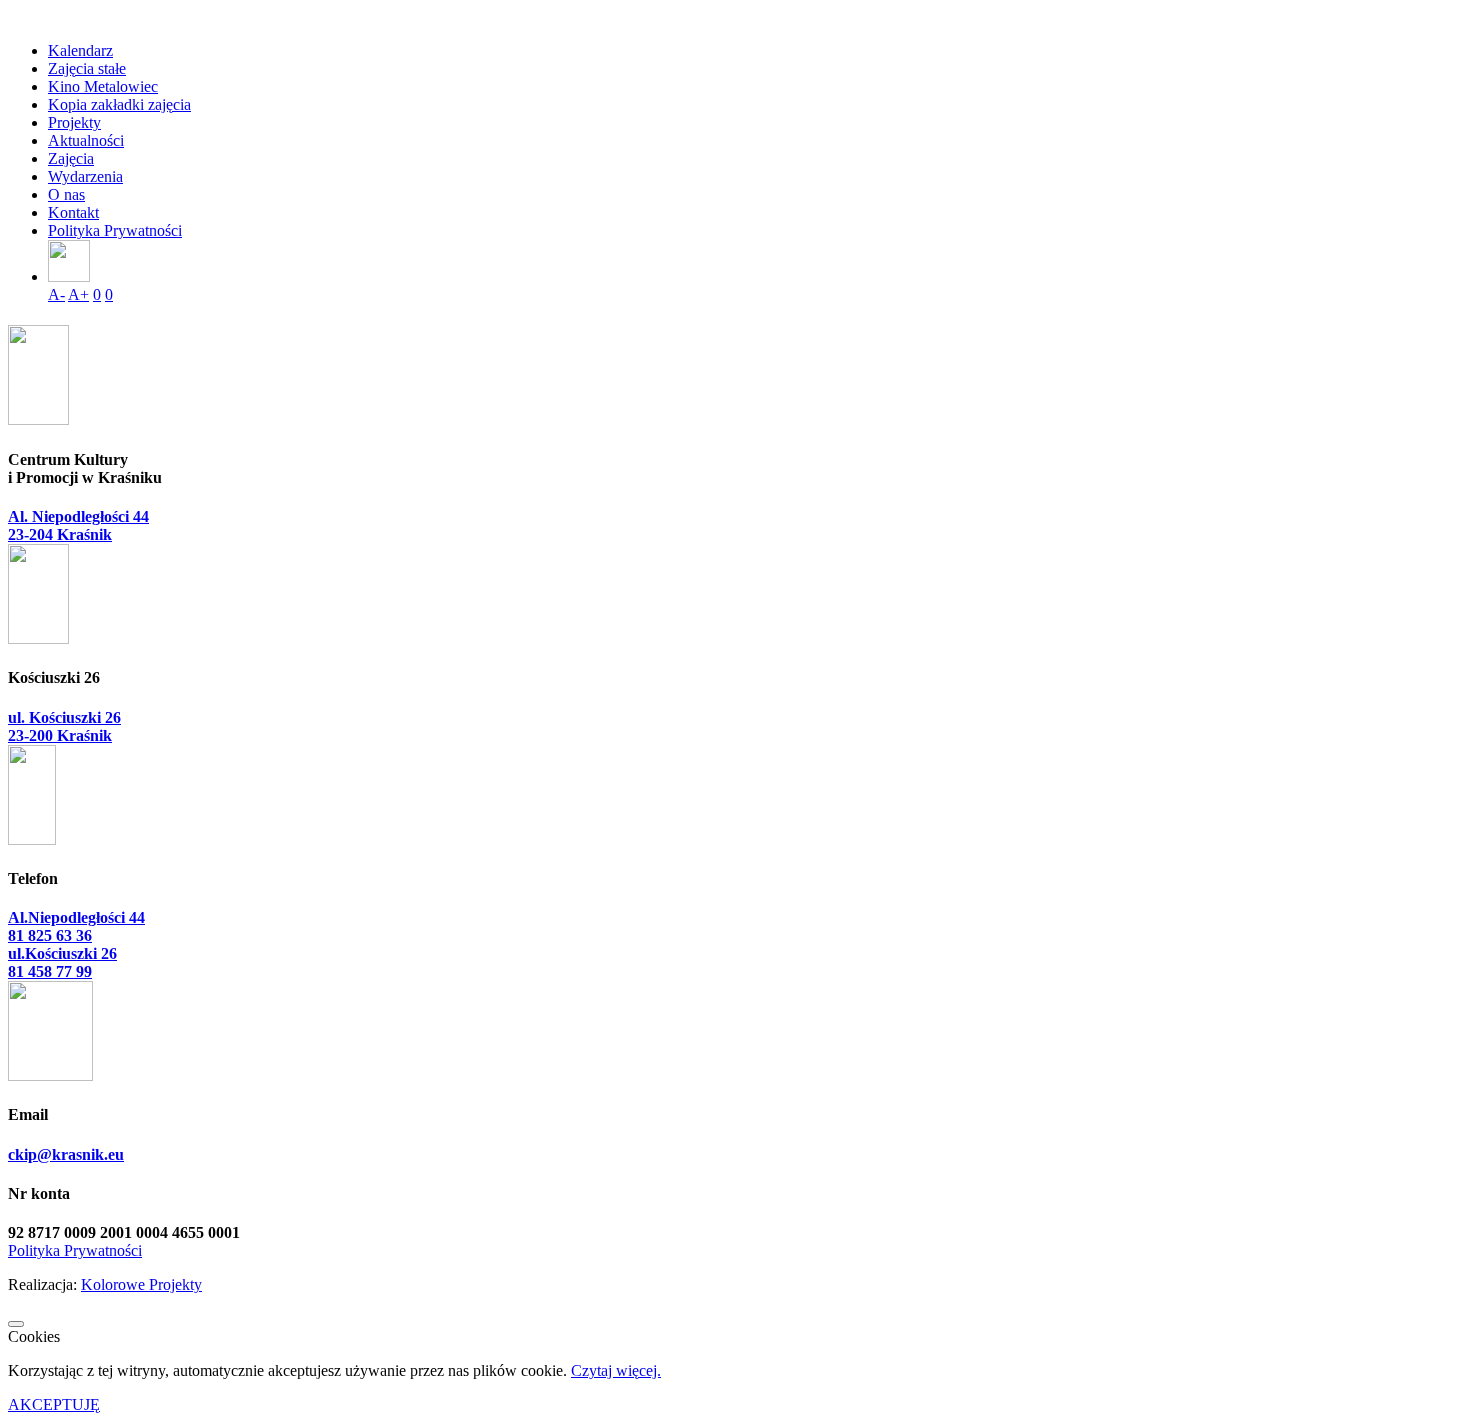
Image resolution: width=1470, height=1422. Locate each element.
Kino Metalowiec (103, 86)
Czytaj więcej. (616, 1370)
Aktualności (86, 140)
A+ (78, 294)
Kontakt (73, 212)
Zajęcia (71, 158)
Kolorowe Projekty (141, 1284)
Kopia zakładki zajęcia (119, 104)
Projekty (74, 122)
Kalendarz (80, 50)
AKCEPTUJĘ (54, 1404)
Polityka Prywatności (115, 230)
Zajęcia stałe (87, 68)
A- (56, 294)
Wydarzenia (85, 176)
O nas (66, 194)
